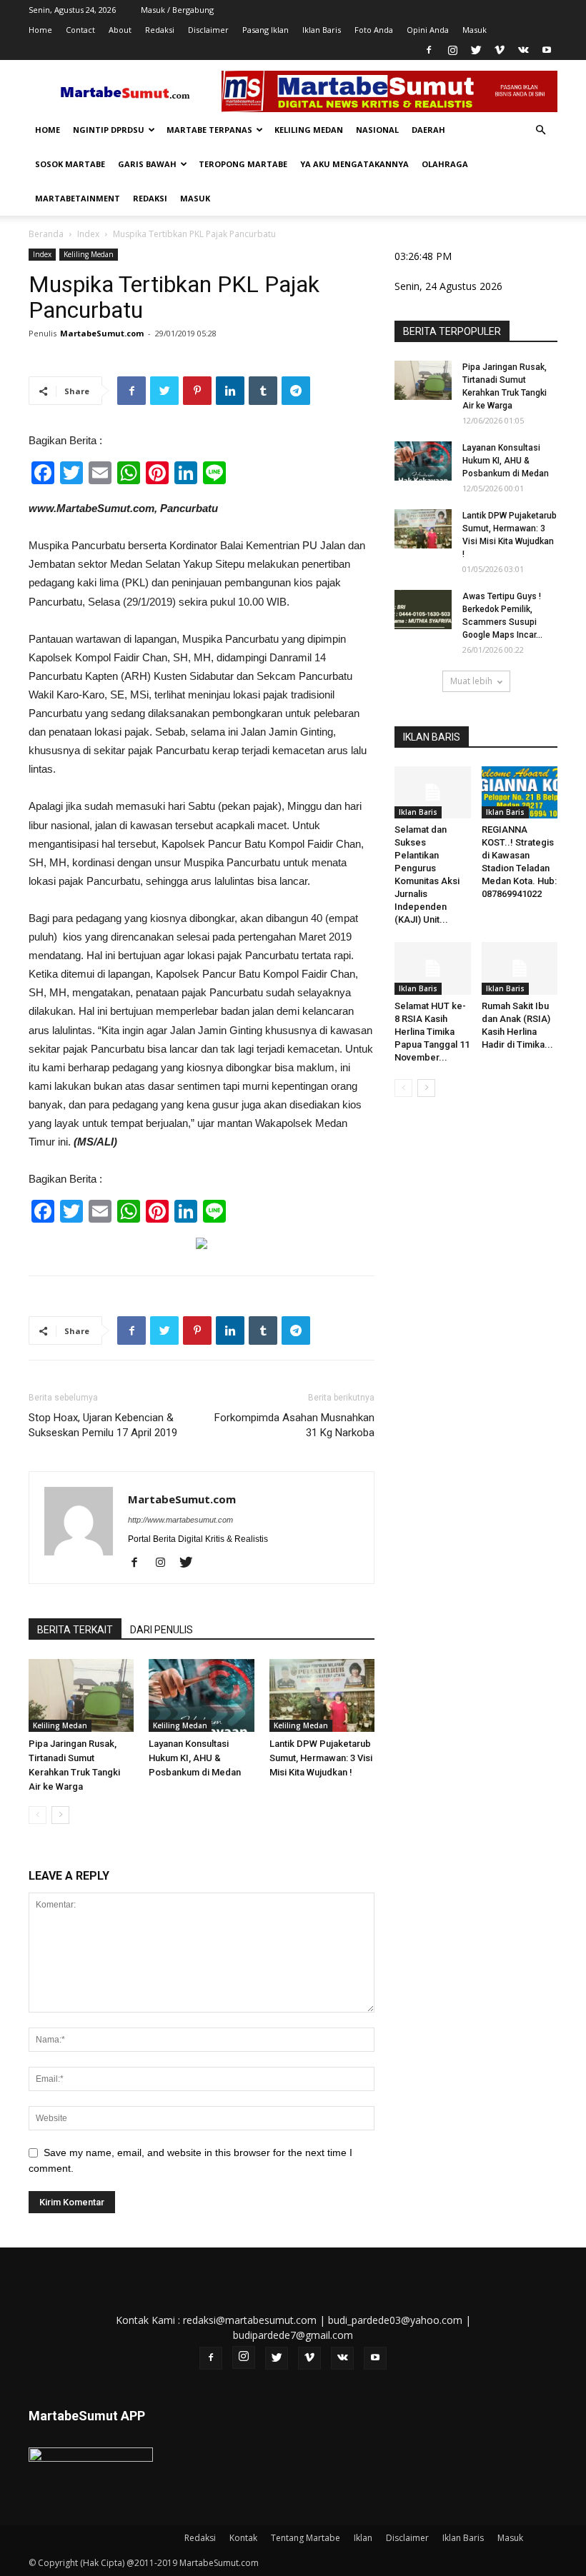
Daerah (428, 130)
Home (40, 30)
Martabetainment (78, 198)
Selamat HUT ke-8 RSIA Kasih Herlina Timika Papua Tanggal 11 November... (432, 1032)
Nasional (377, 130)
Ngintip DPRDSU (109, 130)
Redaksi (160, 30)
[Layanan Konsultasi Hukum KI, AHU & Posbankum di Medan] (201, 1695)
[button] (540, 130)
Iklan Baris (322, 30)
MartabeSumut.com (102, 333)
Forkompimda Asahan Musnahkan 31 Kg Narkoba (294, 1425)
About (120, 30)
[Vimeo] (500, 50)
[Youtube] (547, 50)
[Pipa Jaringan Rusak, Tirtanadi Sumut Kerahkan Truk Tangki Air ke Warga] (81, 1695)
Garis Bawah (147, 164)
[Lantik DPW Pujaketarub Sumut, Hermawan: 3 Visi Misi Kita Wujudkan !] (322, 1695)
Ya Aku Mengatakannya (354, 164)
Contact (80, 30)
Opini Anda (428, 30)
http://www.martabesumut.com (180, 1520)
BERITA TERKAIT (75, 1630)
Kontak (243, 2538)
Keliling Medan (309, 130)
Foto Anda (374, 30)
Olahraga (445, 164)
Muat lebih (471, 681)
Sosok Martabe (70, 164)
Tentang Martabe (306, 2538)
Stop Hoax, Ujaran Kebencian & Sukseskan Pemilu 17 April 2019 (103, 1425)
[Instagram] (452, 50)
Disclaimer (208, 30)
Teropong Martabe (243, 164)
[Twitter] (476, 50)
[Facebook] (429, 50)
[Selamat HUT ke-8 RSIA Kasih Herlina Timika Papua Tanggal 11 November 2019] (433, 968)
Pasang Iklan (265, 30)
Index (88, 234)
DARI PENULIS (162, 1630)
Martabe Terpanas (209, 130)
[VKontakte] (523, 50)
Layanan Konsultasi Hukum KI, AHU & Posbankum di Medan (195, 1758)
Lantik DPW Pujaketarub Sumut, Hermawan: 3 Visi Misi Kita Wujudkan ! (321, 1758)
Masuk (475, 30)
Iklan (363, 2538)
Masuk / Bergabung (177, 10)
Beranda (46, 234)
